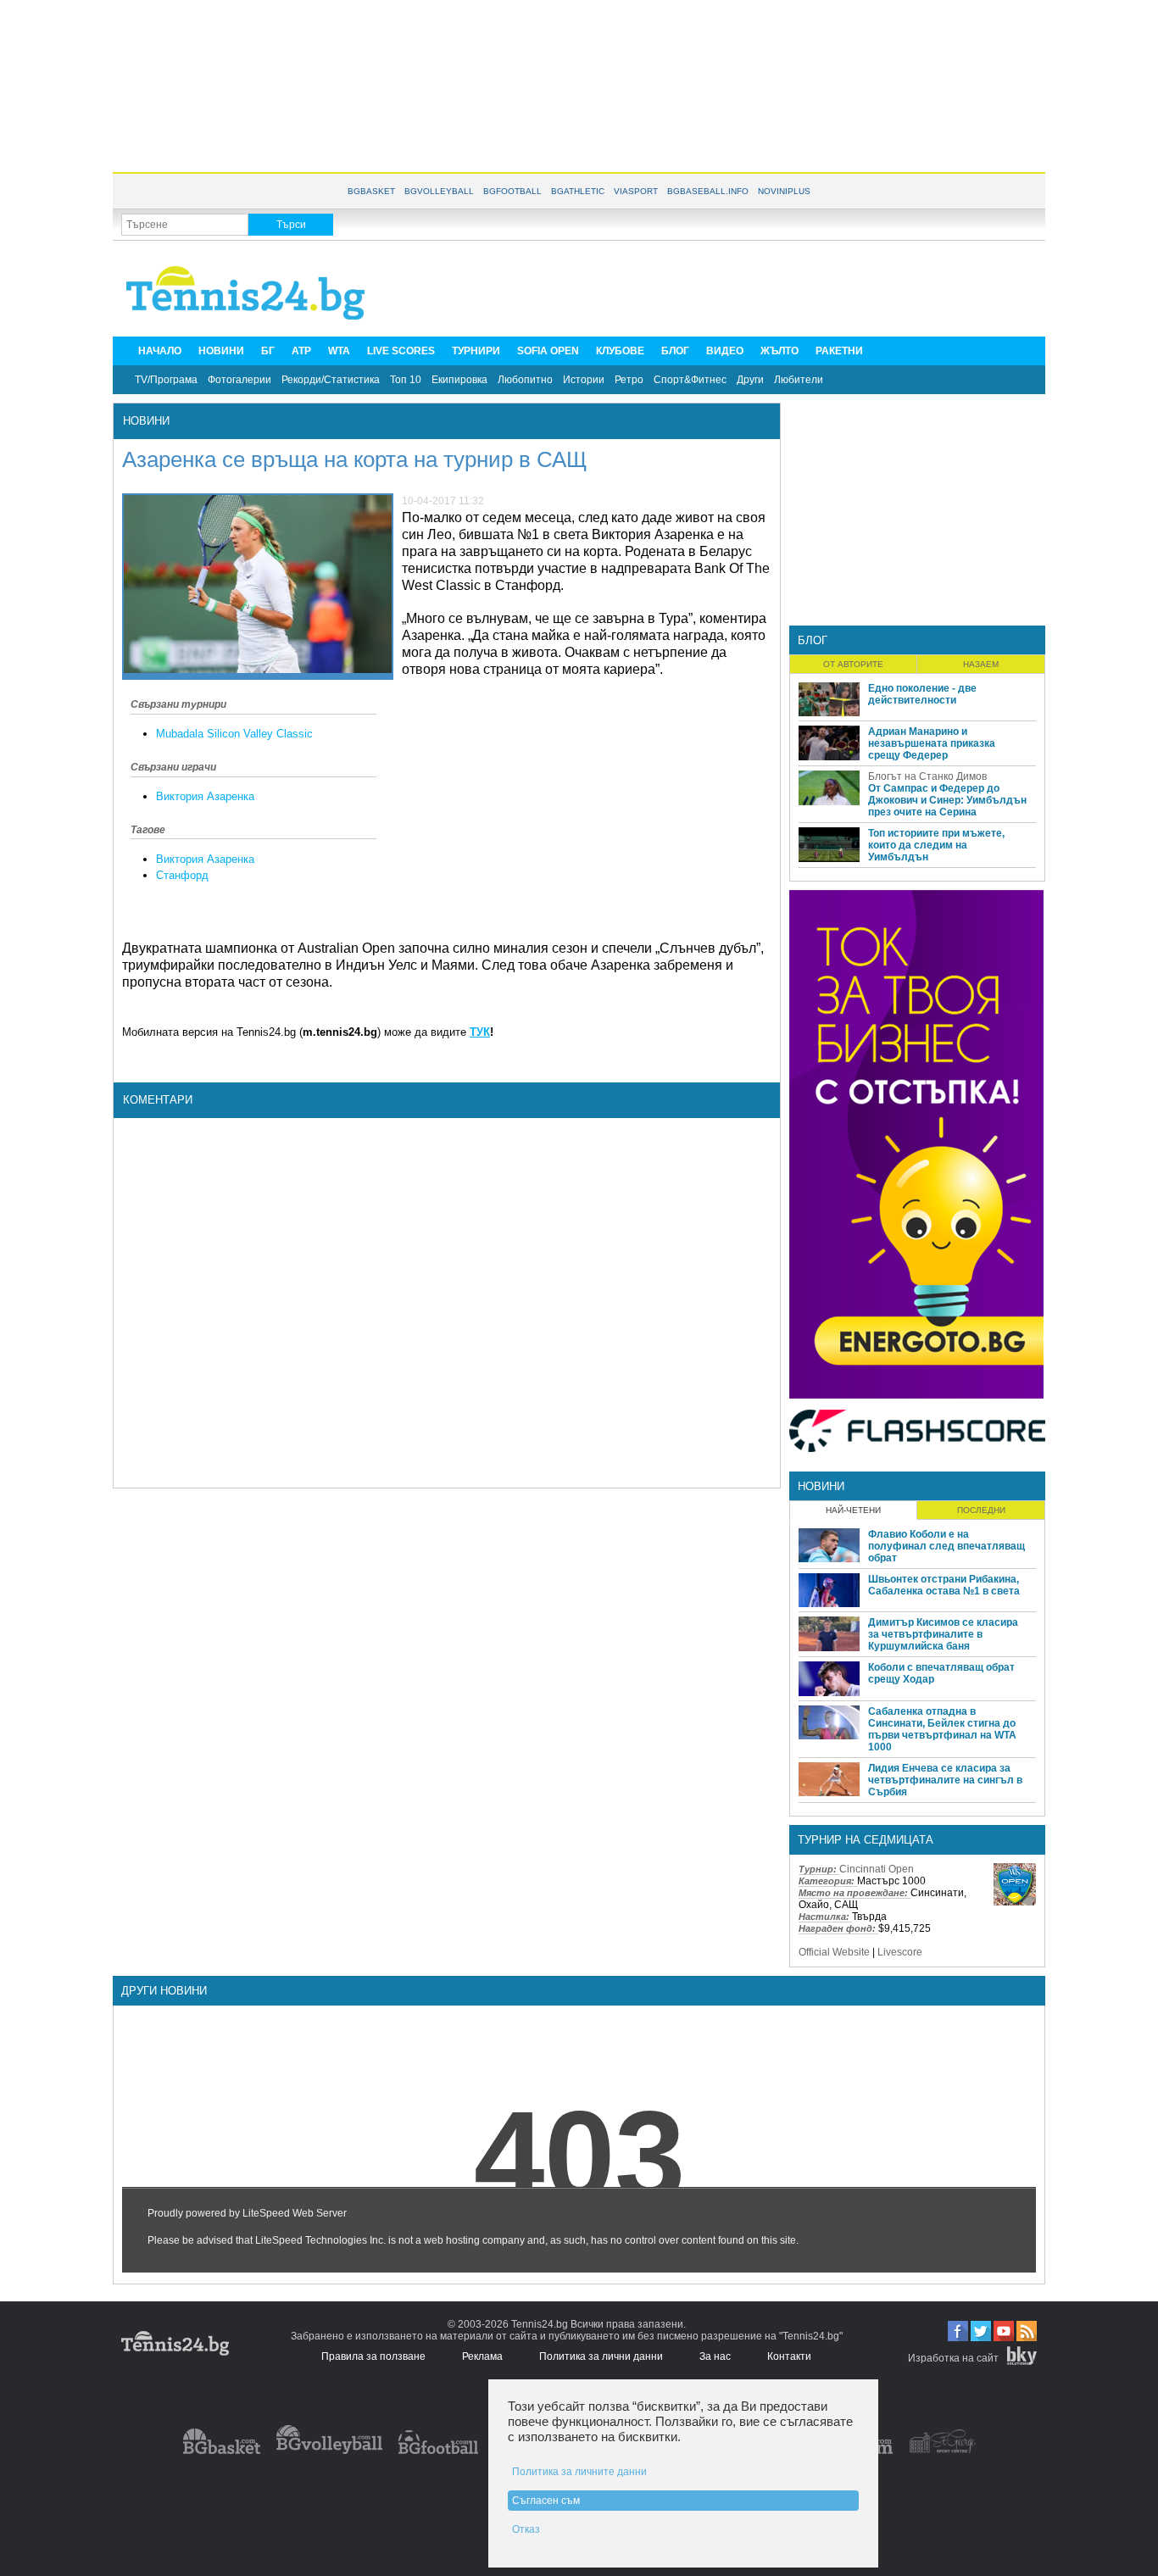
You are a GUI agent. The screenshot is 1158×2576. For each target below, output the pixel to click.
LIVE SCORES (401, 351)
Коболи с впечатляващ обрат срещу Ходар (941, 1673)
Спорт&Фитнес (690, 380)
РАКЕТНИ (839, 351)
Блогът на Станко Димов (927, 776)
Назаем (981, 664)
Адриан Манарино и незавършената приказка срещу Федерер (932, 743)
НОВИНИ (221, 351)
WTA (339, 351)
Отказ (526, 2529)
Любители (799, 380)
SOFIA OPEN (548, 351)
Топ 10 (406, 380)
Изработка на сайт (953, 2358)
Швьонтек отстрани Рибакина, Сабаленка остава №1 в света (944, 1585)
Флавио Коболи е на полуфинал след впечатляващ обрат (946, 1546)
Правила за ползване (373, 2356)
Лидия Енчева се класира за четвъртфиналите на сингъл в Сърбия (945, 1780)
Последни (981, 1510)
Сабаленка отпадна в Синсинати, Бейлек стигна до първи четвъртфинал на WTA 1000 (942, 1729)
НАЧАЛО (160, 351)
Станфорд (182, 875)
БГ (268, 351)
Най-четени (853, 1510)
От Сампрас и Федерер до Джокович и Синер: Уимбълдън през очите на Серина (947, 800)
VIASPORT (636, 191)
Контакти (789, 2356)
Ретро (629, 380)
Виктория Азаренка (205, 796)
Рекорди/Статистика (331, 380)
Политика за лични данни (601, 2356)
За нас (715, 2356)
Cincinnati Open (877, 1869)
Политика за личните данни (579, 2472)
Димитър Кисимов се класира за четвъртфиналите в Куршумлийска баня (943, 1634)
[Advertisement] (579, 85)
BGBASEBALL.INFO (708, 191)
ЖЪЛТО (779, 351)
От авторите (853, 664)
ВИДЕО (725, 351)
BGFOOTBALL (512, 191)
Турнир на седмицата (866, 1840)
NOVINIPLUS (784, 191)
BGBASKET (371, 191)
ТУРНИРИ (476, 351)
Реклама (482, 2356)
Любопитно (525, 380)
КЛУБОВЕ (620, 351)
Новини (146, 421)
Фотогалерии (239, 380)
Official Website (834, 1952)
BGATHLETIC (578, 191)
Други (750, 380)
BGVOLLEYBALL (439, 191)
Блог (813, 640)
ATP (301, 351)
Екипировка (459, 380)
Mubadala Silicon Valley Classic (234, 734)
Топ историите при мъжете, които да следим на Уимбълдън (936, 845)
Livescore (900, 1952)
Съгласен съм (546, 2501)
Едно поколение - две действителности (922, 694)
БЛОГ (675, 351)
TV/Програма (166, 380)
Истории (584, 380)
